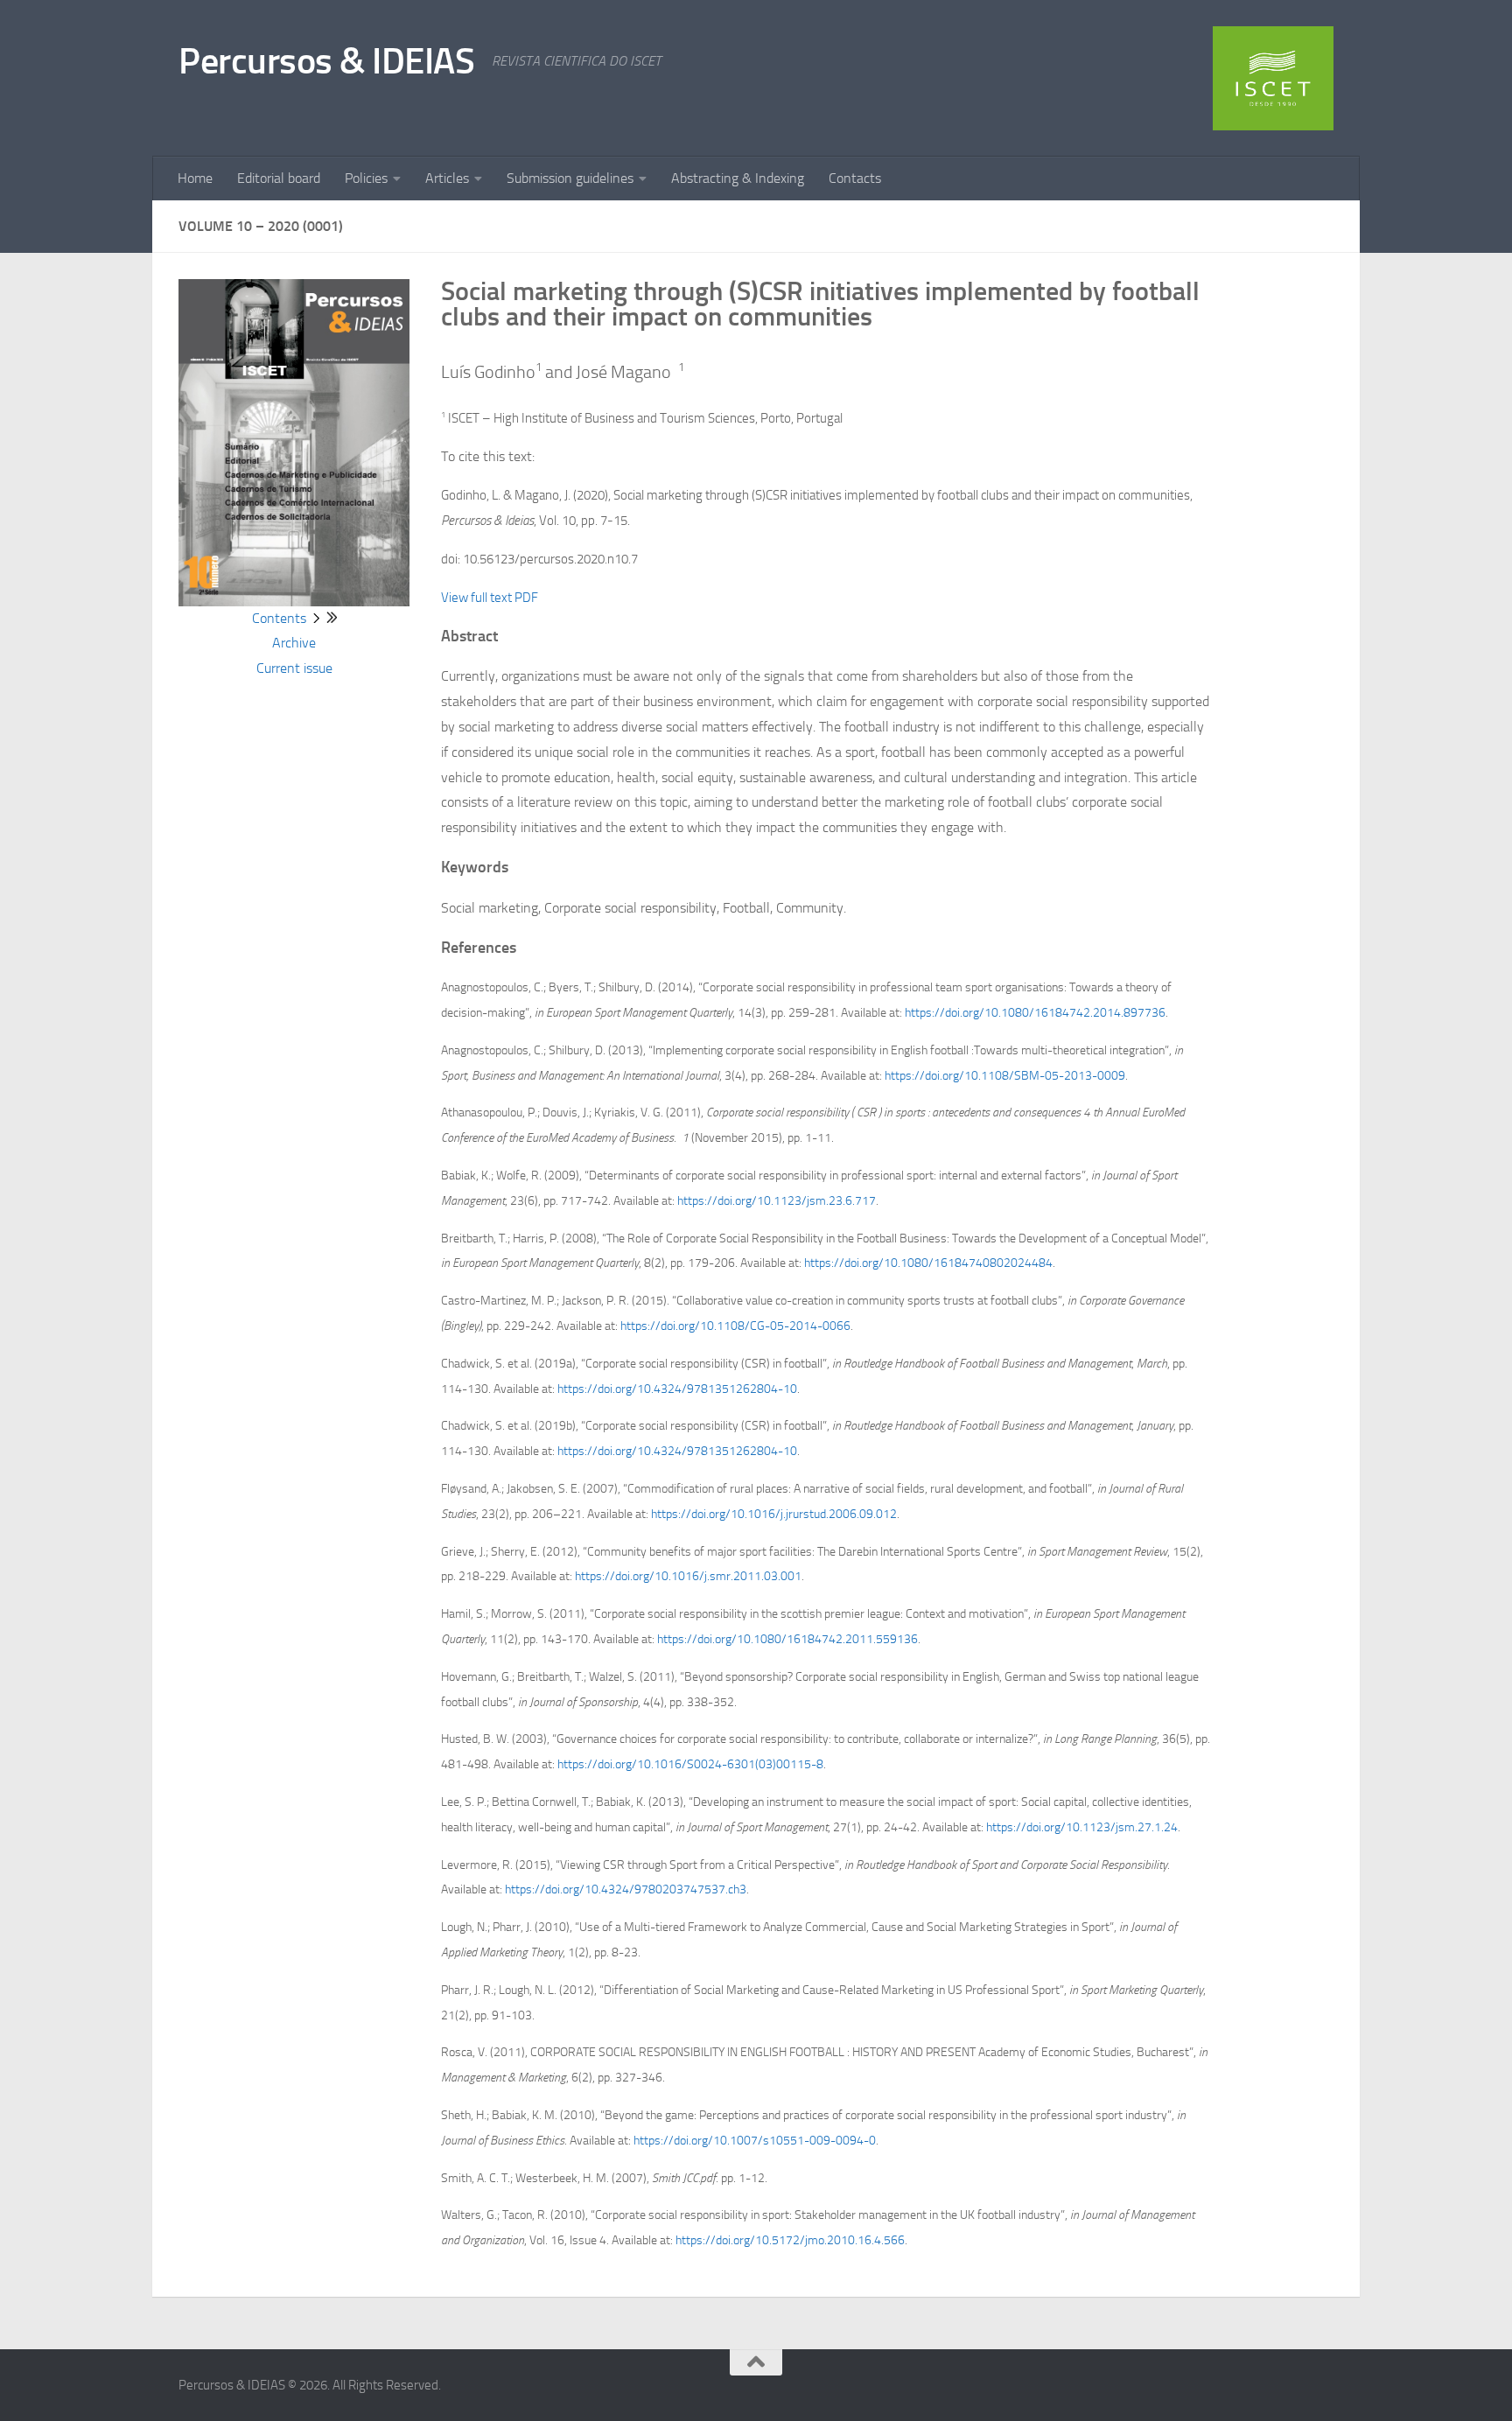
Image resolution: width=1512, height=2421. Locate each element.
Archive (294, 643)
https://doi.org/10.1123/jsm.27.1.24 (1082, 1827)
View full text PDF (490, 598)
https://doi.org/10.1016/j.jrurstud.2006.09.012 (774, 1514)
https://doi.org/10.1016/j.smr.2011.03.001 (688, 1576)
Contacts (855, 178)
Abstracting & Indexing (738, 178)
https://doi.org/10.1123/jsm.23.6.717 (777, 1201)
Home (195, 178)
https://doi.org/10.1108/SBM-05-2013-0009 (1005, 1076)
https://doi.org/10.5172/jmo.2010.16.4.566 (790, 2240)
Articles (447, 178)
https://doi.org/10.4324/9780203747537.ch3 (626, 1889)
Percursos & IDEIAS (326, 61)
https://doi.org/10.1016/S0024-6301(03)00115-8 (690, 1764)
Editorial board (279, 178)
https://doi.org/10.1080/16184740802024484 (928, 1263)
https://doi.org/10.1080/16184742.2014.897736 (1035, 1013)
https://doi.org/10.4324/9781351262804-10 (677, 1389)
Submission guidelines (570, 178)
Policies (366, 178)
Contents (279, 618)
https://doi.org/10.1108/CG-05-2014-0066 (735, 1326)
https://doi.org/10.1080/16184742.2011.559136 (787, 1639)
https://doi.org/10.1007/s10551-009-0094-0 (755, 2141)
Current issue (294, 668)
